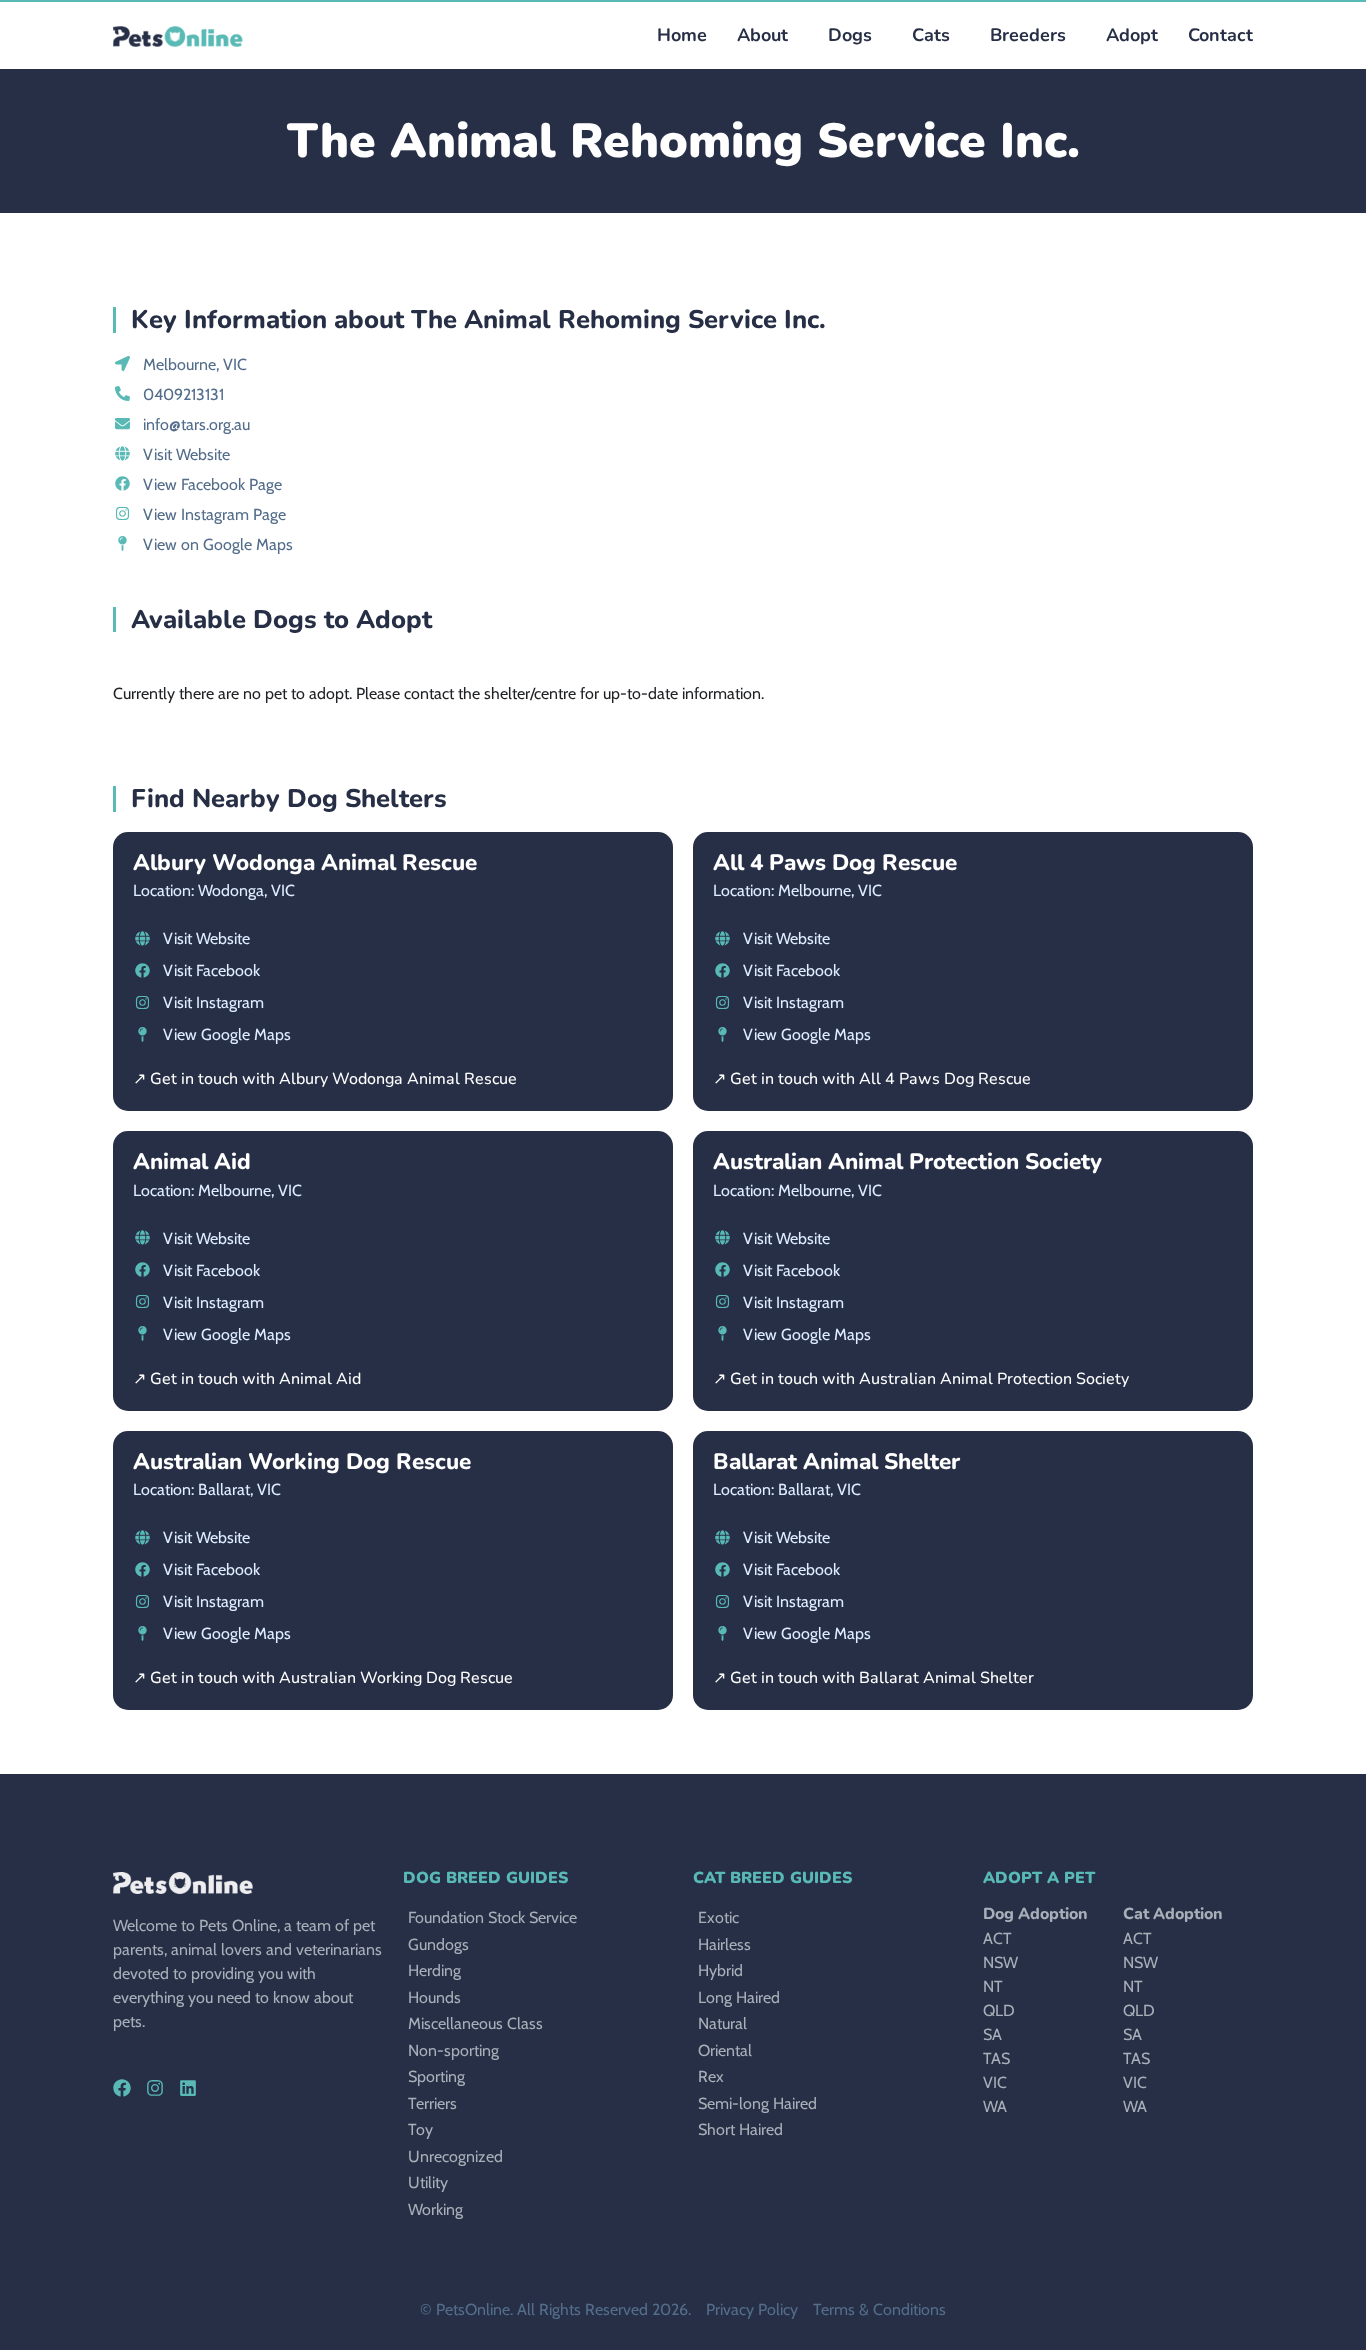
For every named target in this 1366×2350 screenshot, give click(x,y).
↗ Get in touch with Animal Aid (247, 1379)
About (762, 35)
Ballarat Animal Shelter (836, 1461)
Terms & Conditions (879, 2309)
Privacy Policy (752, 2309)
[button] (845, 35)
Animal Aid (192, 1161)
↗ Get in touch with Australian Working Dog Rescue (323, 1678)
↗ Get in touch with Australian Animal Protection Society (921, 1379)
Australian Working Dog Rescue (302, 1461)
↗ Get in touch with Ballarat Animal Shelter (873, 1678)
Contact (1220, 35)
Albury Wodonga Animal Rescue (305, 862)
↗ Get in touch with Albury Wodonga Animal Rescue (325, 1079)
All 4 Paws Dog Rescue (835, 862)
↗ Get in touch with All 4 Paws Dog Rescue (872, 1079)
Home (682, 35)
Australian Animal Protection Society (907, 1161)
